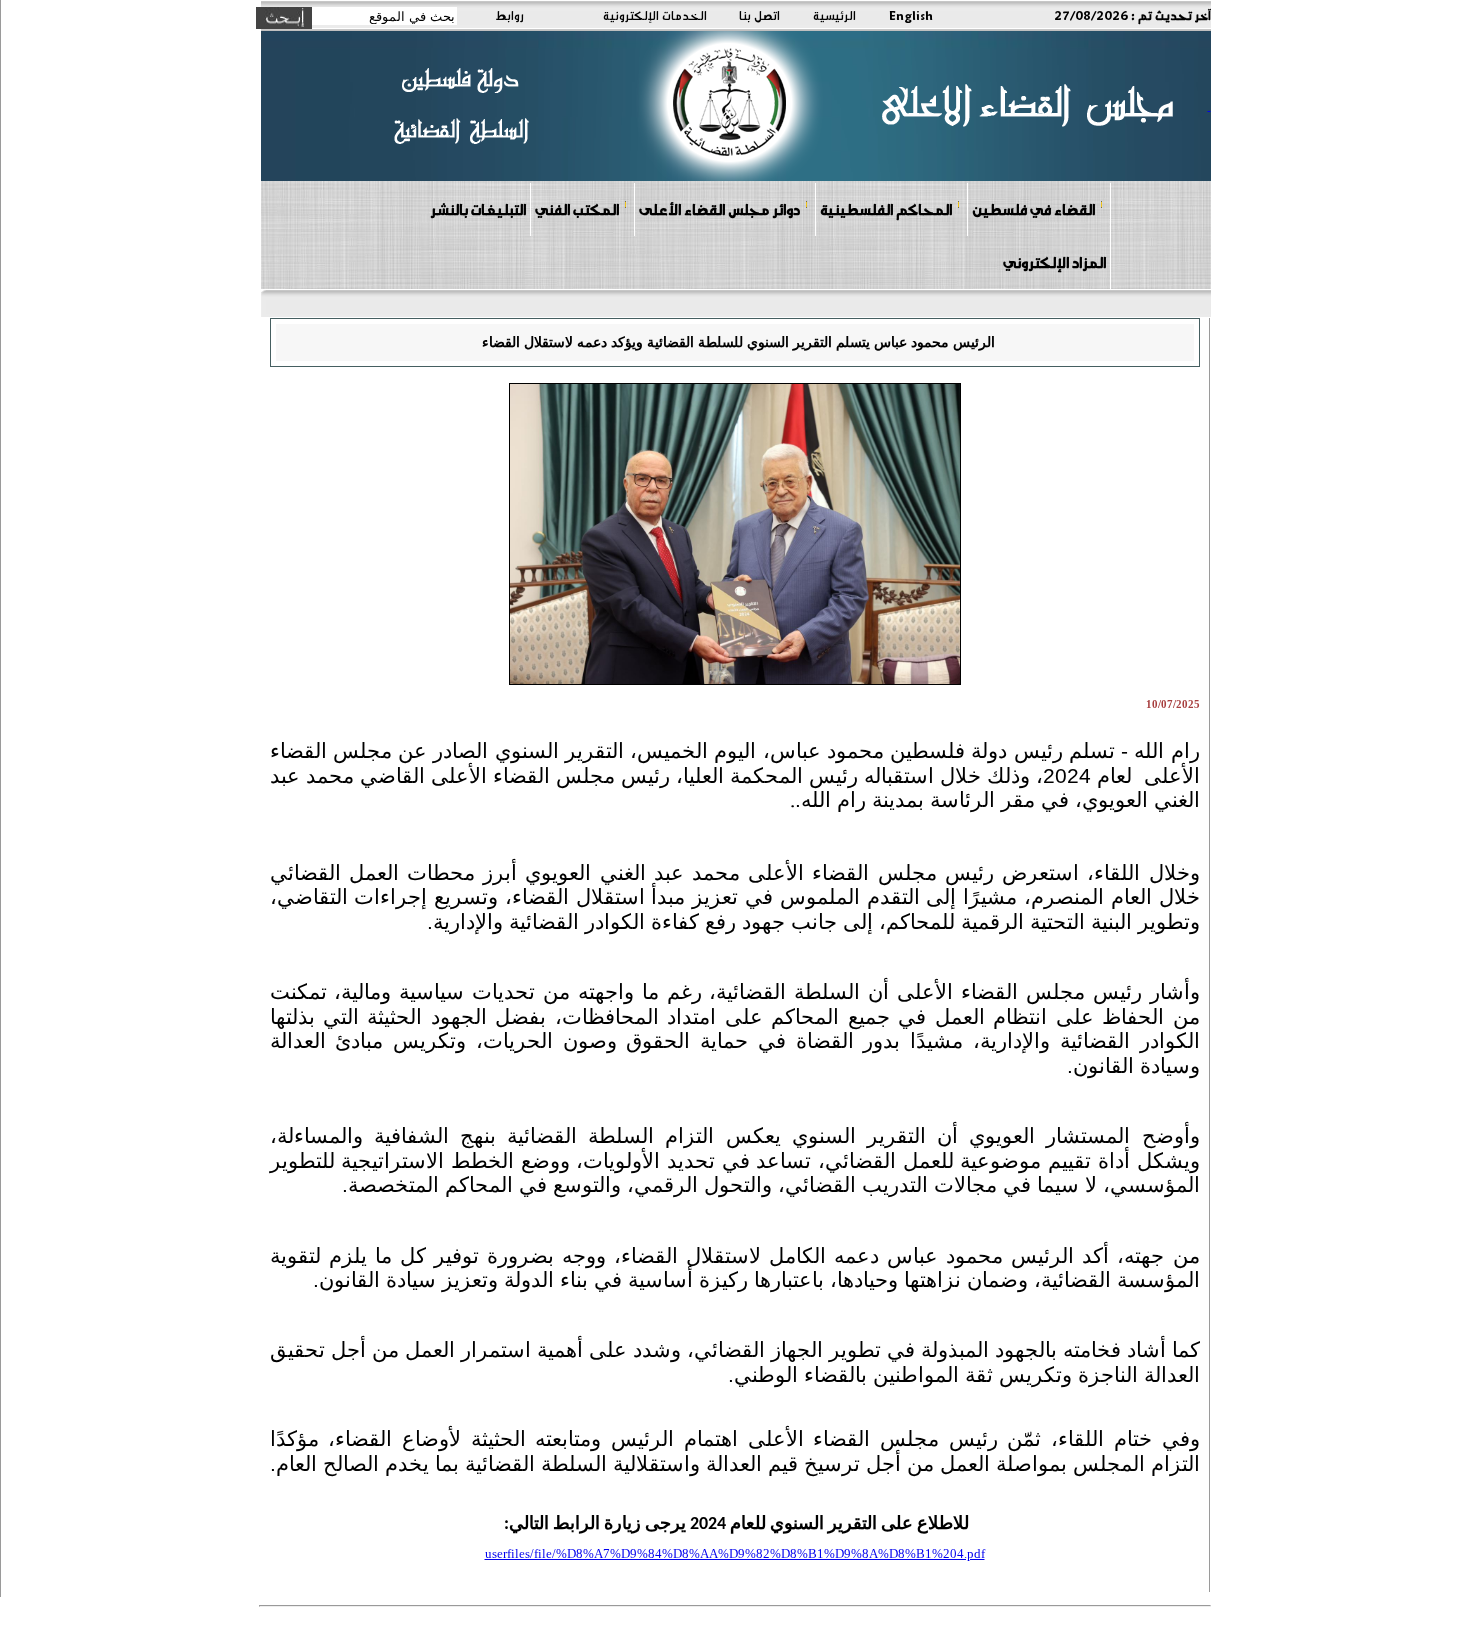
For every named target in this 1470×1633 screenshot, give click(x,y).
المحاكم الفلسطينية (886, 209)
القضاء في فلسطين (1033, 209)
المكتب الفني (577, 209)
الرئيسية (834, 15)
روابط (509, 15)
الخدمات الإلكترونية (655, 15)
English (911, 15)
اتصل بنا (759, 15)
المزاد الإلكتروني (1054, 262)
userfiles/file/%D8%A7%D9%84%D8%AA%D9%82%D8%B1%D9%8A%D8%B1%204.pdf (735, 1553)
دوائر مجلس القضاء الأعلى (719, 209)
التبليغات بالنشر (478, 209)
